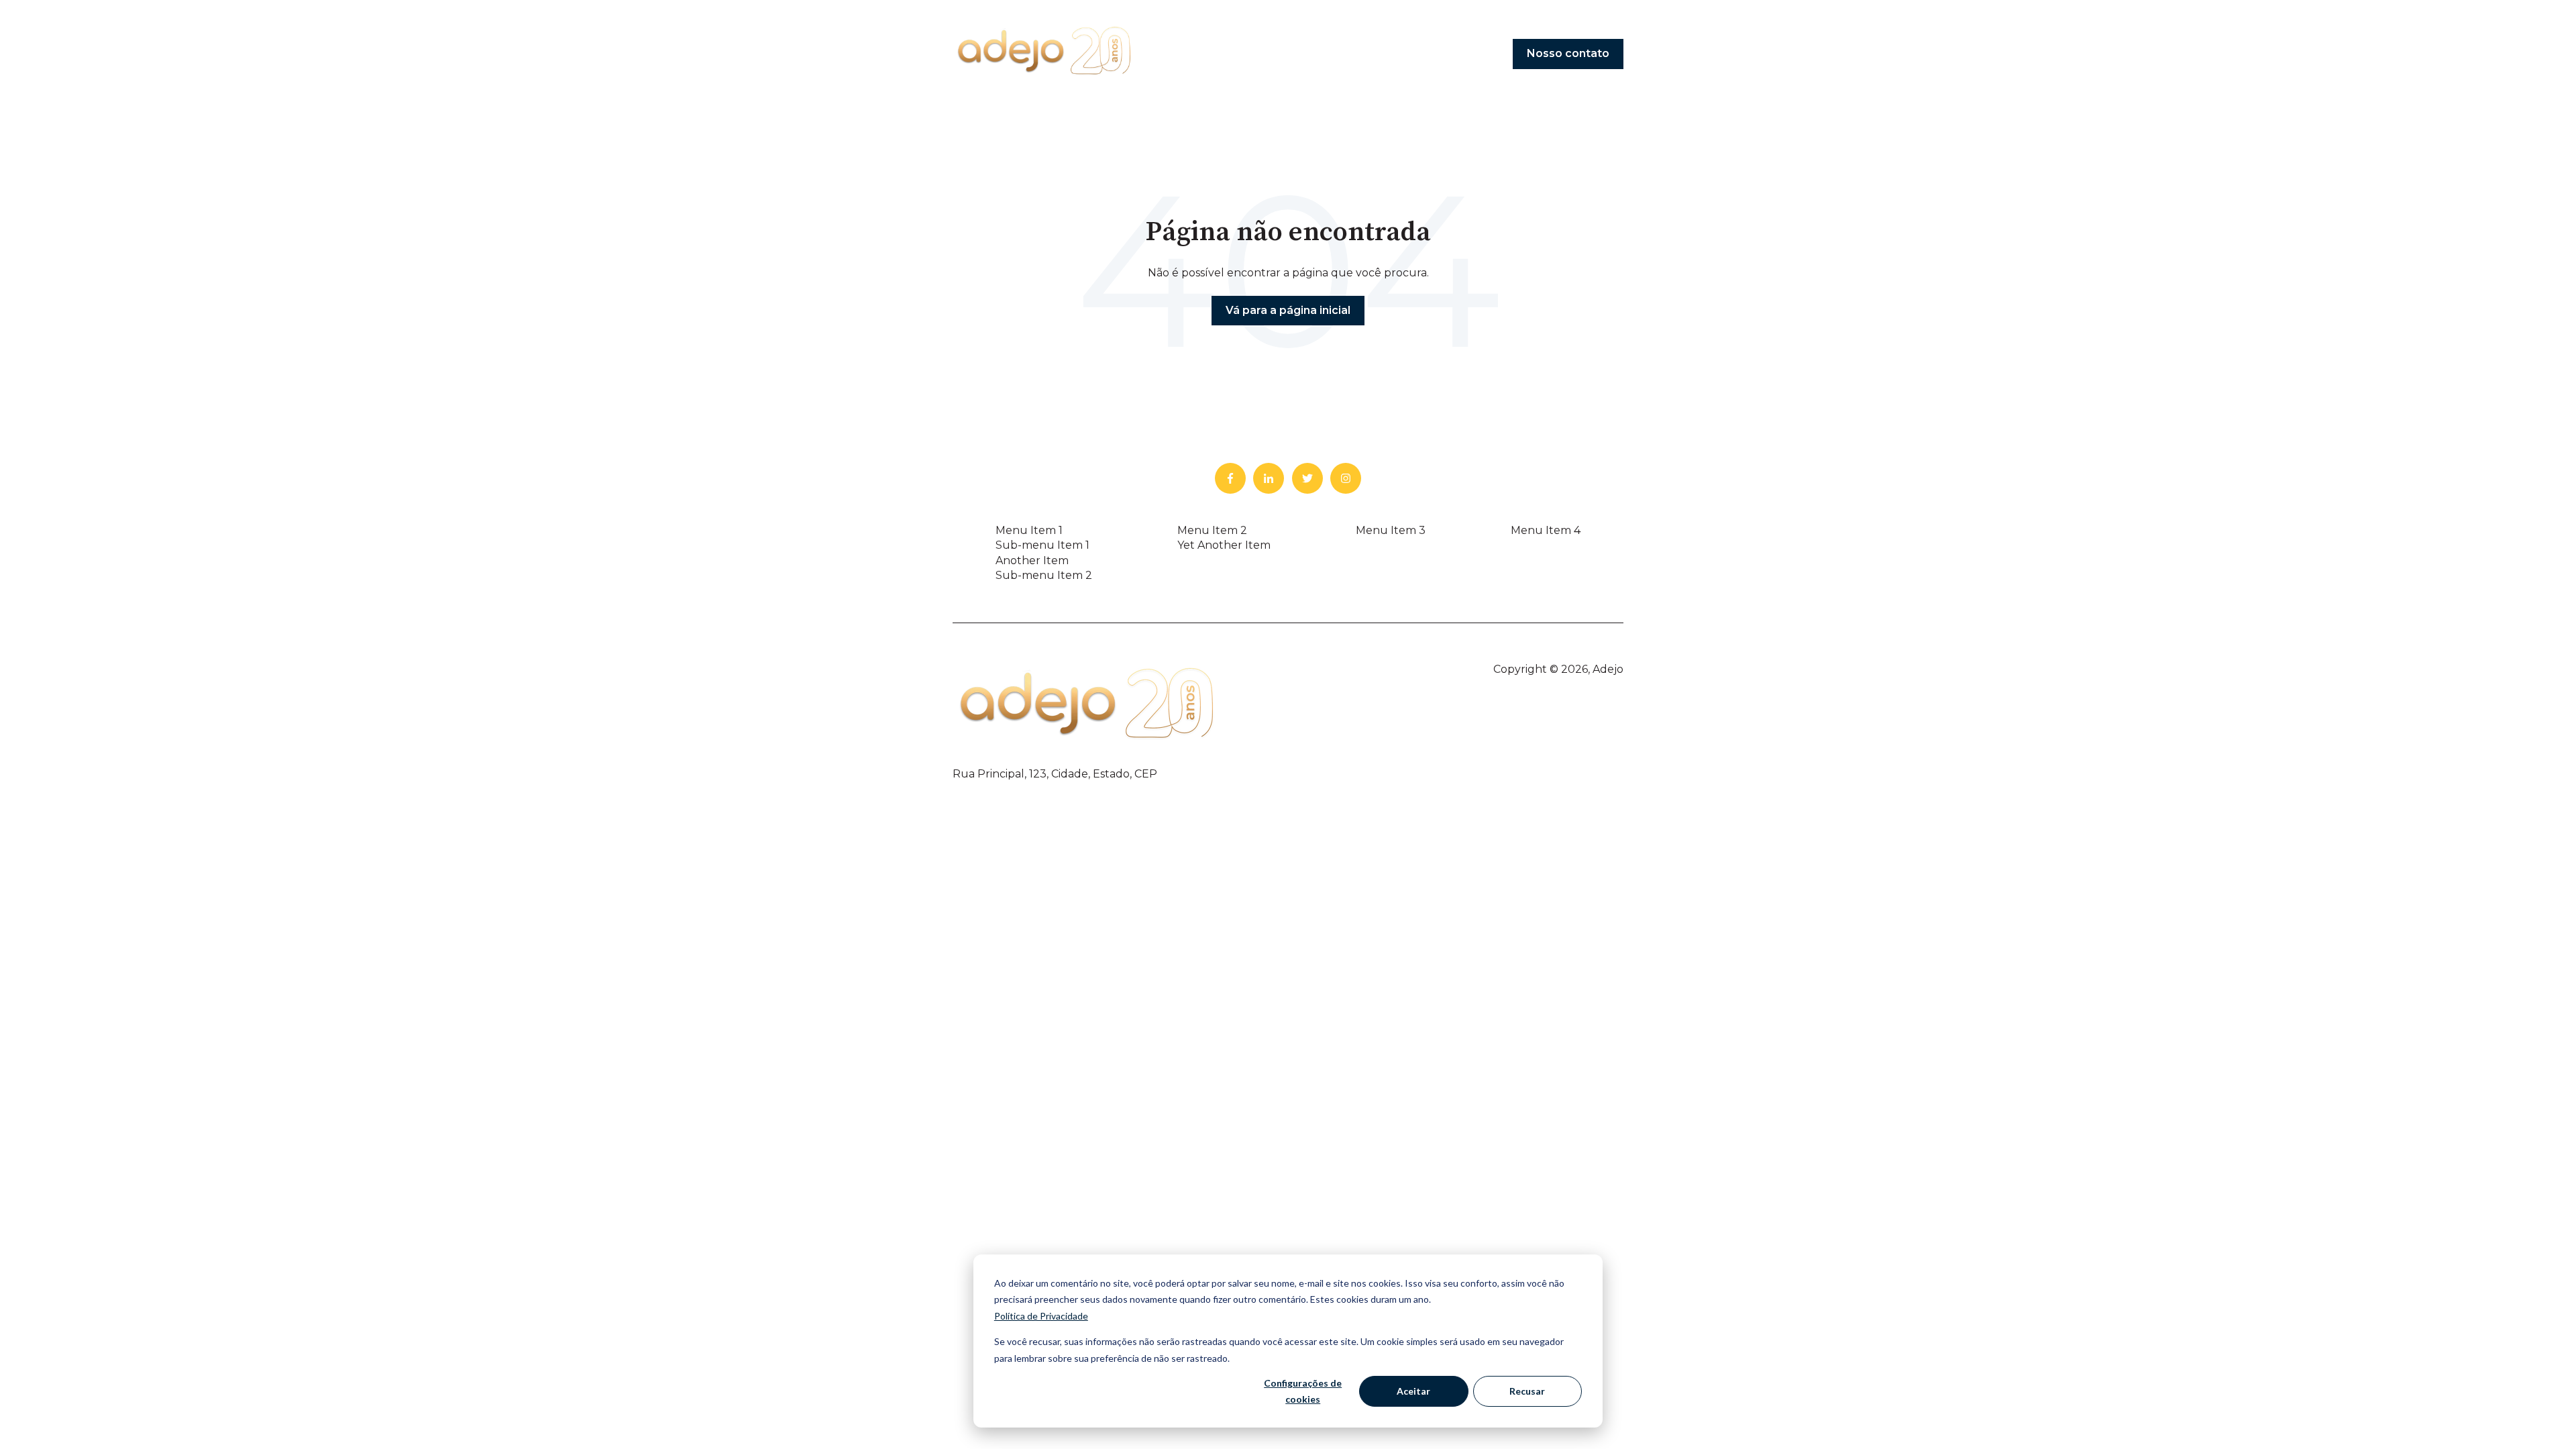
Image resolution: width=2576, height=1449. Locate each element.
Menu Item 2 (1212, 530)
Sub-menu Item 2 (1044, 575)
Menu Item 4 (1546, 530)
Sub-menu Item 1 (1042, 545)
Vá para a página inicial (1288, 310)
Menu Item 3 (1391, 530)
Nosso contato (1568, 53)
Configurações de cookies (1303, 1391)
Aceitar (1413, 1391)
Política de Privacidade (1041, 1316)
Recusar (1527, 1391)
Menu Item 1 (1029, 530)
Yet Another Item (1224, 545)
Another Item (1032, 560)
